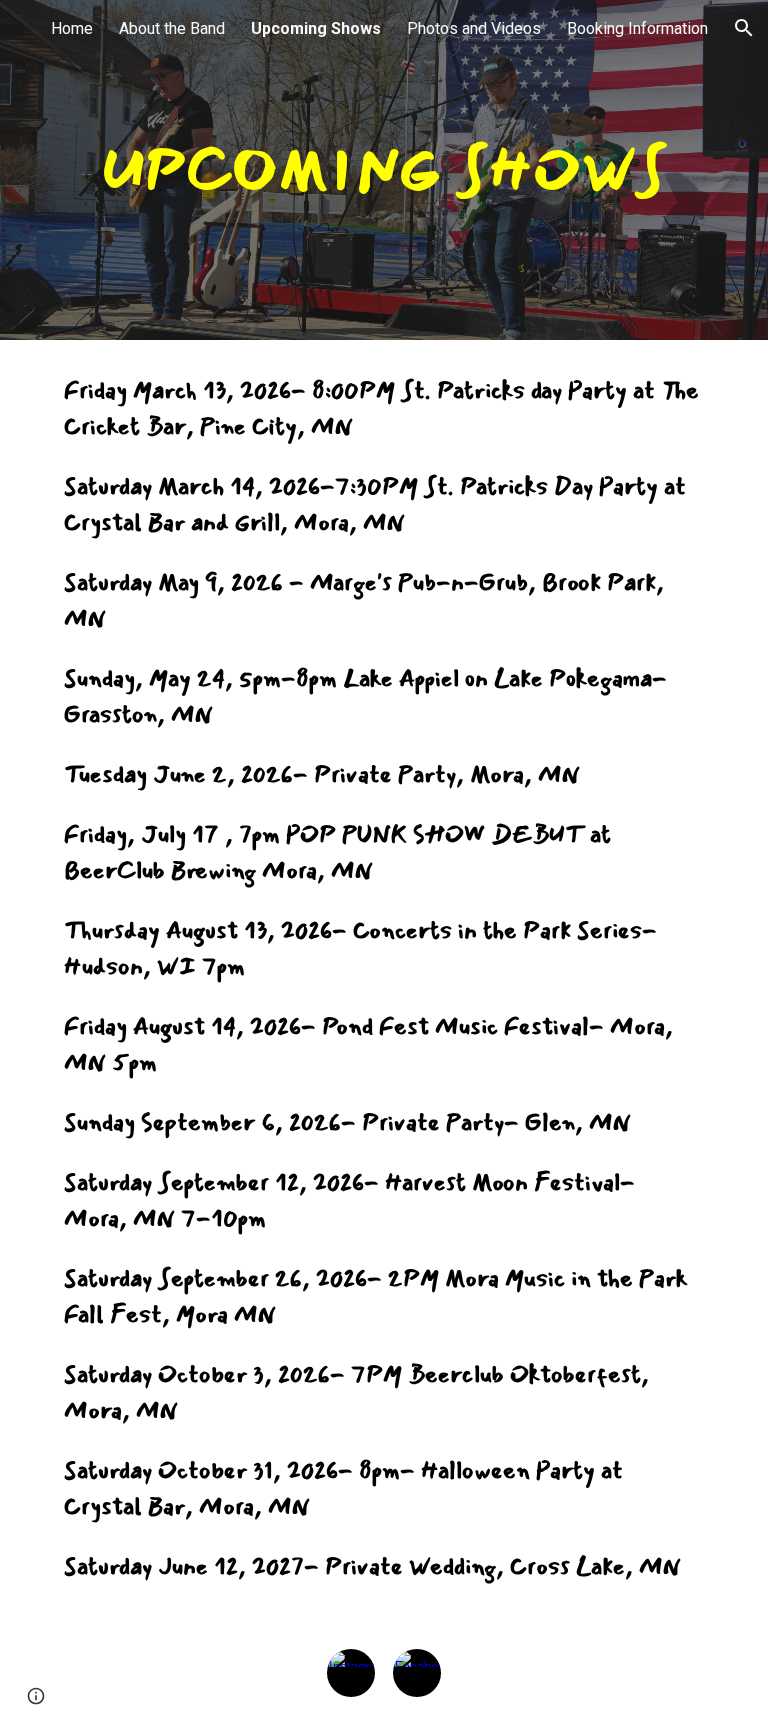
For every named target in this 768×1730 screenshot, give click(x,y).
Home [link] (72, 28)
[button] (744, 28)
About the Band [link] (172, 28)
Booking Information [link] (637, 28)
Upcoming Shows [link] (316, 28)
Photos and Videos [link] (474, 28)
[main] (383, 170)
